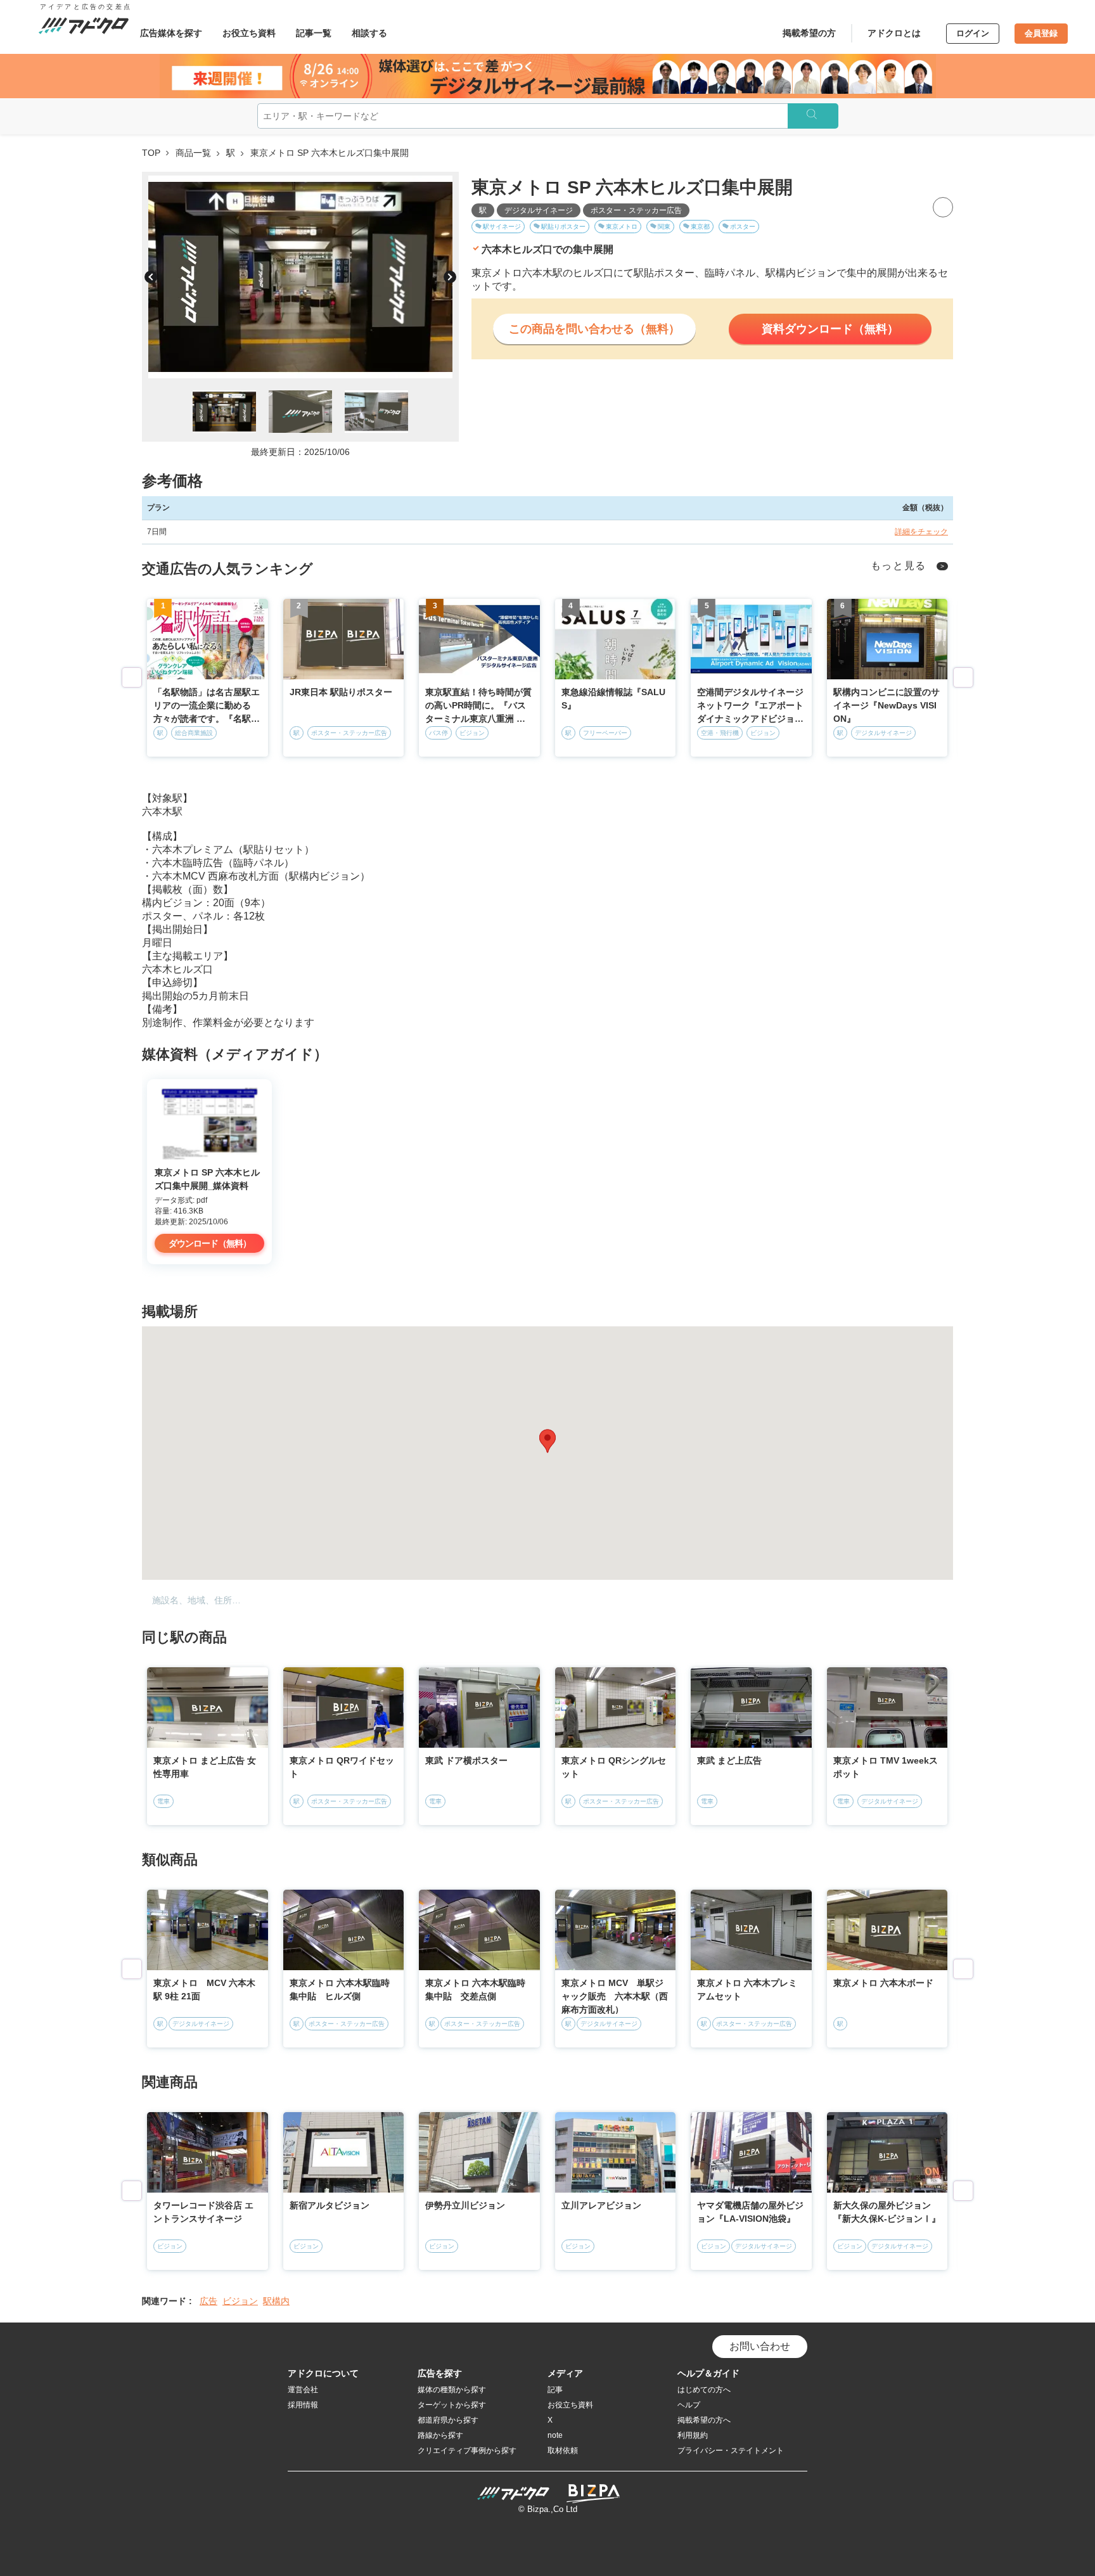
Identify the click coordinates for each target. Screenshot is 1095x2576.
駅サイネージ (502, 227)
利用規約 (693, 2435)
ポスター (743, 227)
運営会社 (303, 2390)
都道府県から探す (448, 2420)
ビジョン (240, 2301)
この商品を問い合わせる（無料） (594, 329)
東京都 (700, 227)
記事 (555, 2390)
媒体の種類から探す (452, 2390)
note (555, 2435)
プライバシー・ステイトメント (731, 2451)
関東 (664, 227)
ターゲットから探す (452, 2405)
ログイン (973, 33)
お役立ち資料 (249, 33)
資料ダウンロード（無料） (830, 329)
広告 (208, 2301)
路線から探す (440, 2435)
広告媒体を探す (171, 33)
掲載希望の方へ (704, 2420)
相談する (369, 33)
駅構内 (276, 2301)
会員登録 (1041, 33)
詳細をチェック (921, 532)
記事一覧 (314, 33)
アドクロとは (894, 33)
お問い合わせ (760, 2346)
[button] (547, 1441)
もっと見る (899, 566)
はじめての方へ (704, 2390)
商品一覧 (193, 153)
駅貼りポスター (563, 227)
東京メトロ (622, 227)
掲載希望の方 (809, 33)
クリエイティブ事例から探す (467, 2451)
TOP (151, 153)
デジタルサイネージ (539, 210)
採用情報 (303, 2405)
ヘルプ (689, 2405)
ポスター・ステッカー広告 (636, 210)
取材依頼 (563, 2451)
